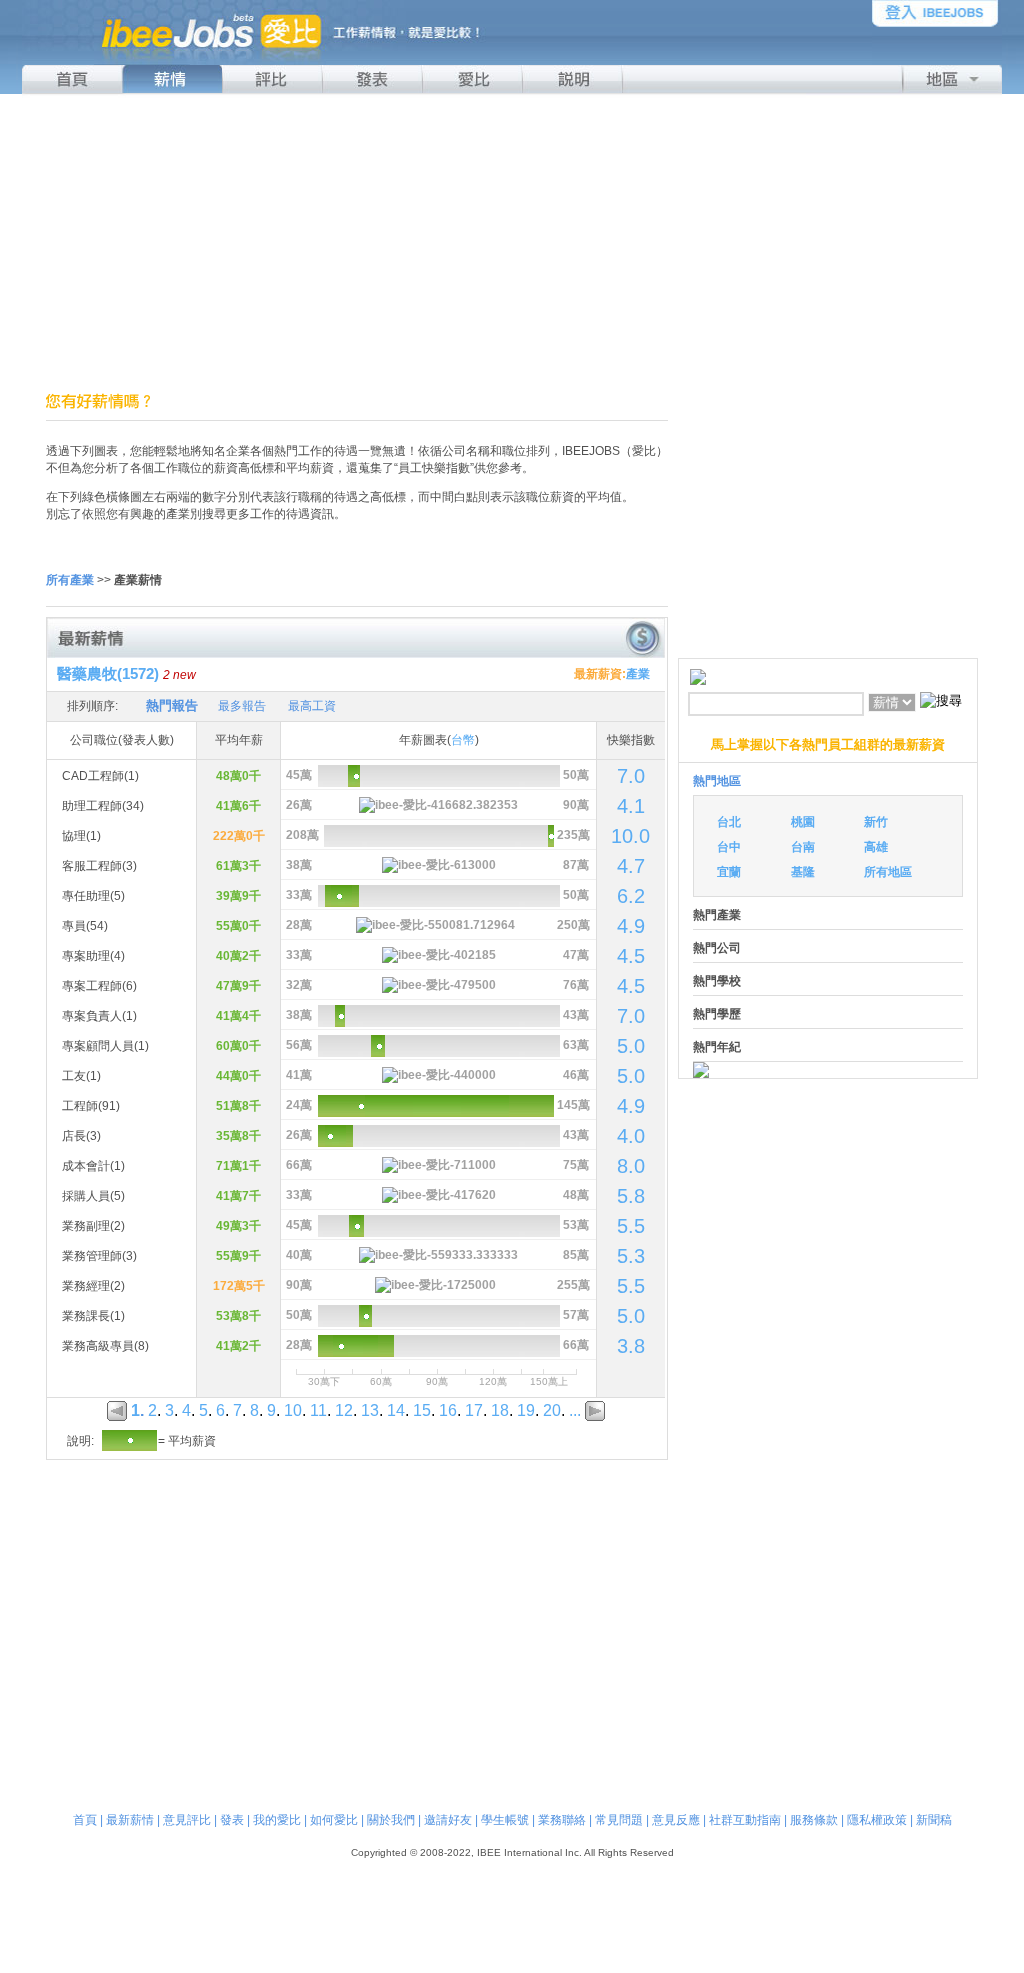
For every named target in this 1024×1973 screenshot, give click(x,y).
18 (500, 1410)
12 (344, 1410)
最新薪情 (130, 1820)
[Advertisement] (512, 243)
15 (422, 1410)
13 (370, 1410)
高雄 (876, 847)
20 (552, 1410)
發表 (232, 1820)
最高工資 (312, 706)
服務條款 (814, 1820)
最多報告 (242, 706)
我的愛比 (277, 1820)
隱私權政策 (877, 1820)
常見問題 (619, 1820)
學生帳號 (505, 1820)
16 (448, 1410)
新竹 (876, 822)
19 (526, 1410)
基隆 (803, 872)
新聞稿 (934, 1820)
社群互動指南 (745, 1820)
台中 (729, 847)
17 (474, 1410)
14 (396, 1410)
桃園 (803, 822)
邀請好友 (448, 1820)
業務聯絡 (562, 1820)
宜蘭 (729, 872)
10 (293, 1410)
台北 (729, 822)
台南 (803, 847)
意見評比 (187, 1820)
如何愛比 (334, 1820)
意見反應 (676, 1820)
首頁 (85, 1820)
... (575, 1410)
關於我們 (391, 1820)
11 (318, 1410)
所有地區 (888, 872)
